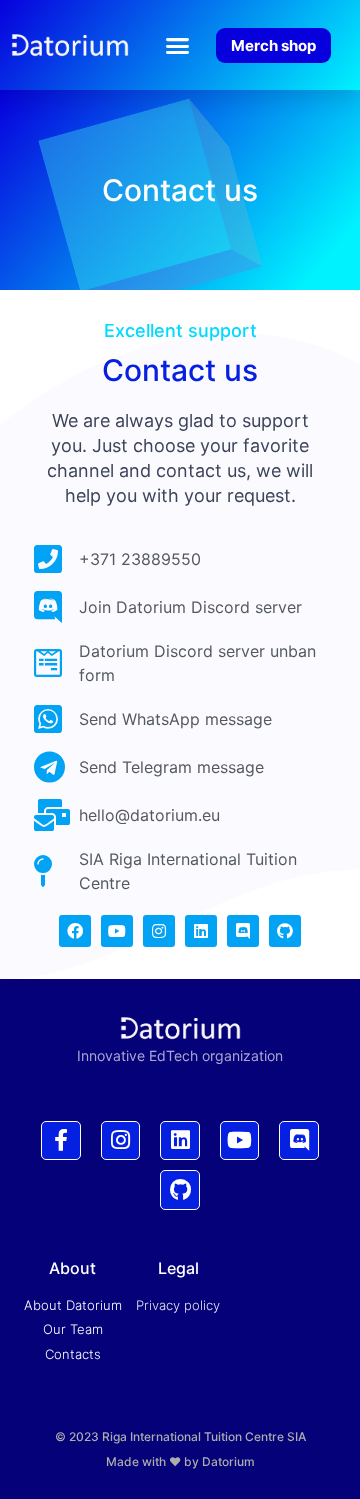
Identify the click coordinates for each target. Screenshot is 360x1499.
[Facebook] (75, 931)
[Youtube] (117, 931)
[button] (178, 45)
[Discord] (243, 931)
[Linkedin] (201, 931)
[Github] (285, 931)
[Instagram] (159, 931)
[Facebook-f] (61, 1141)
